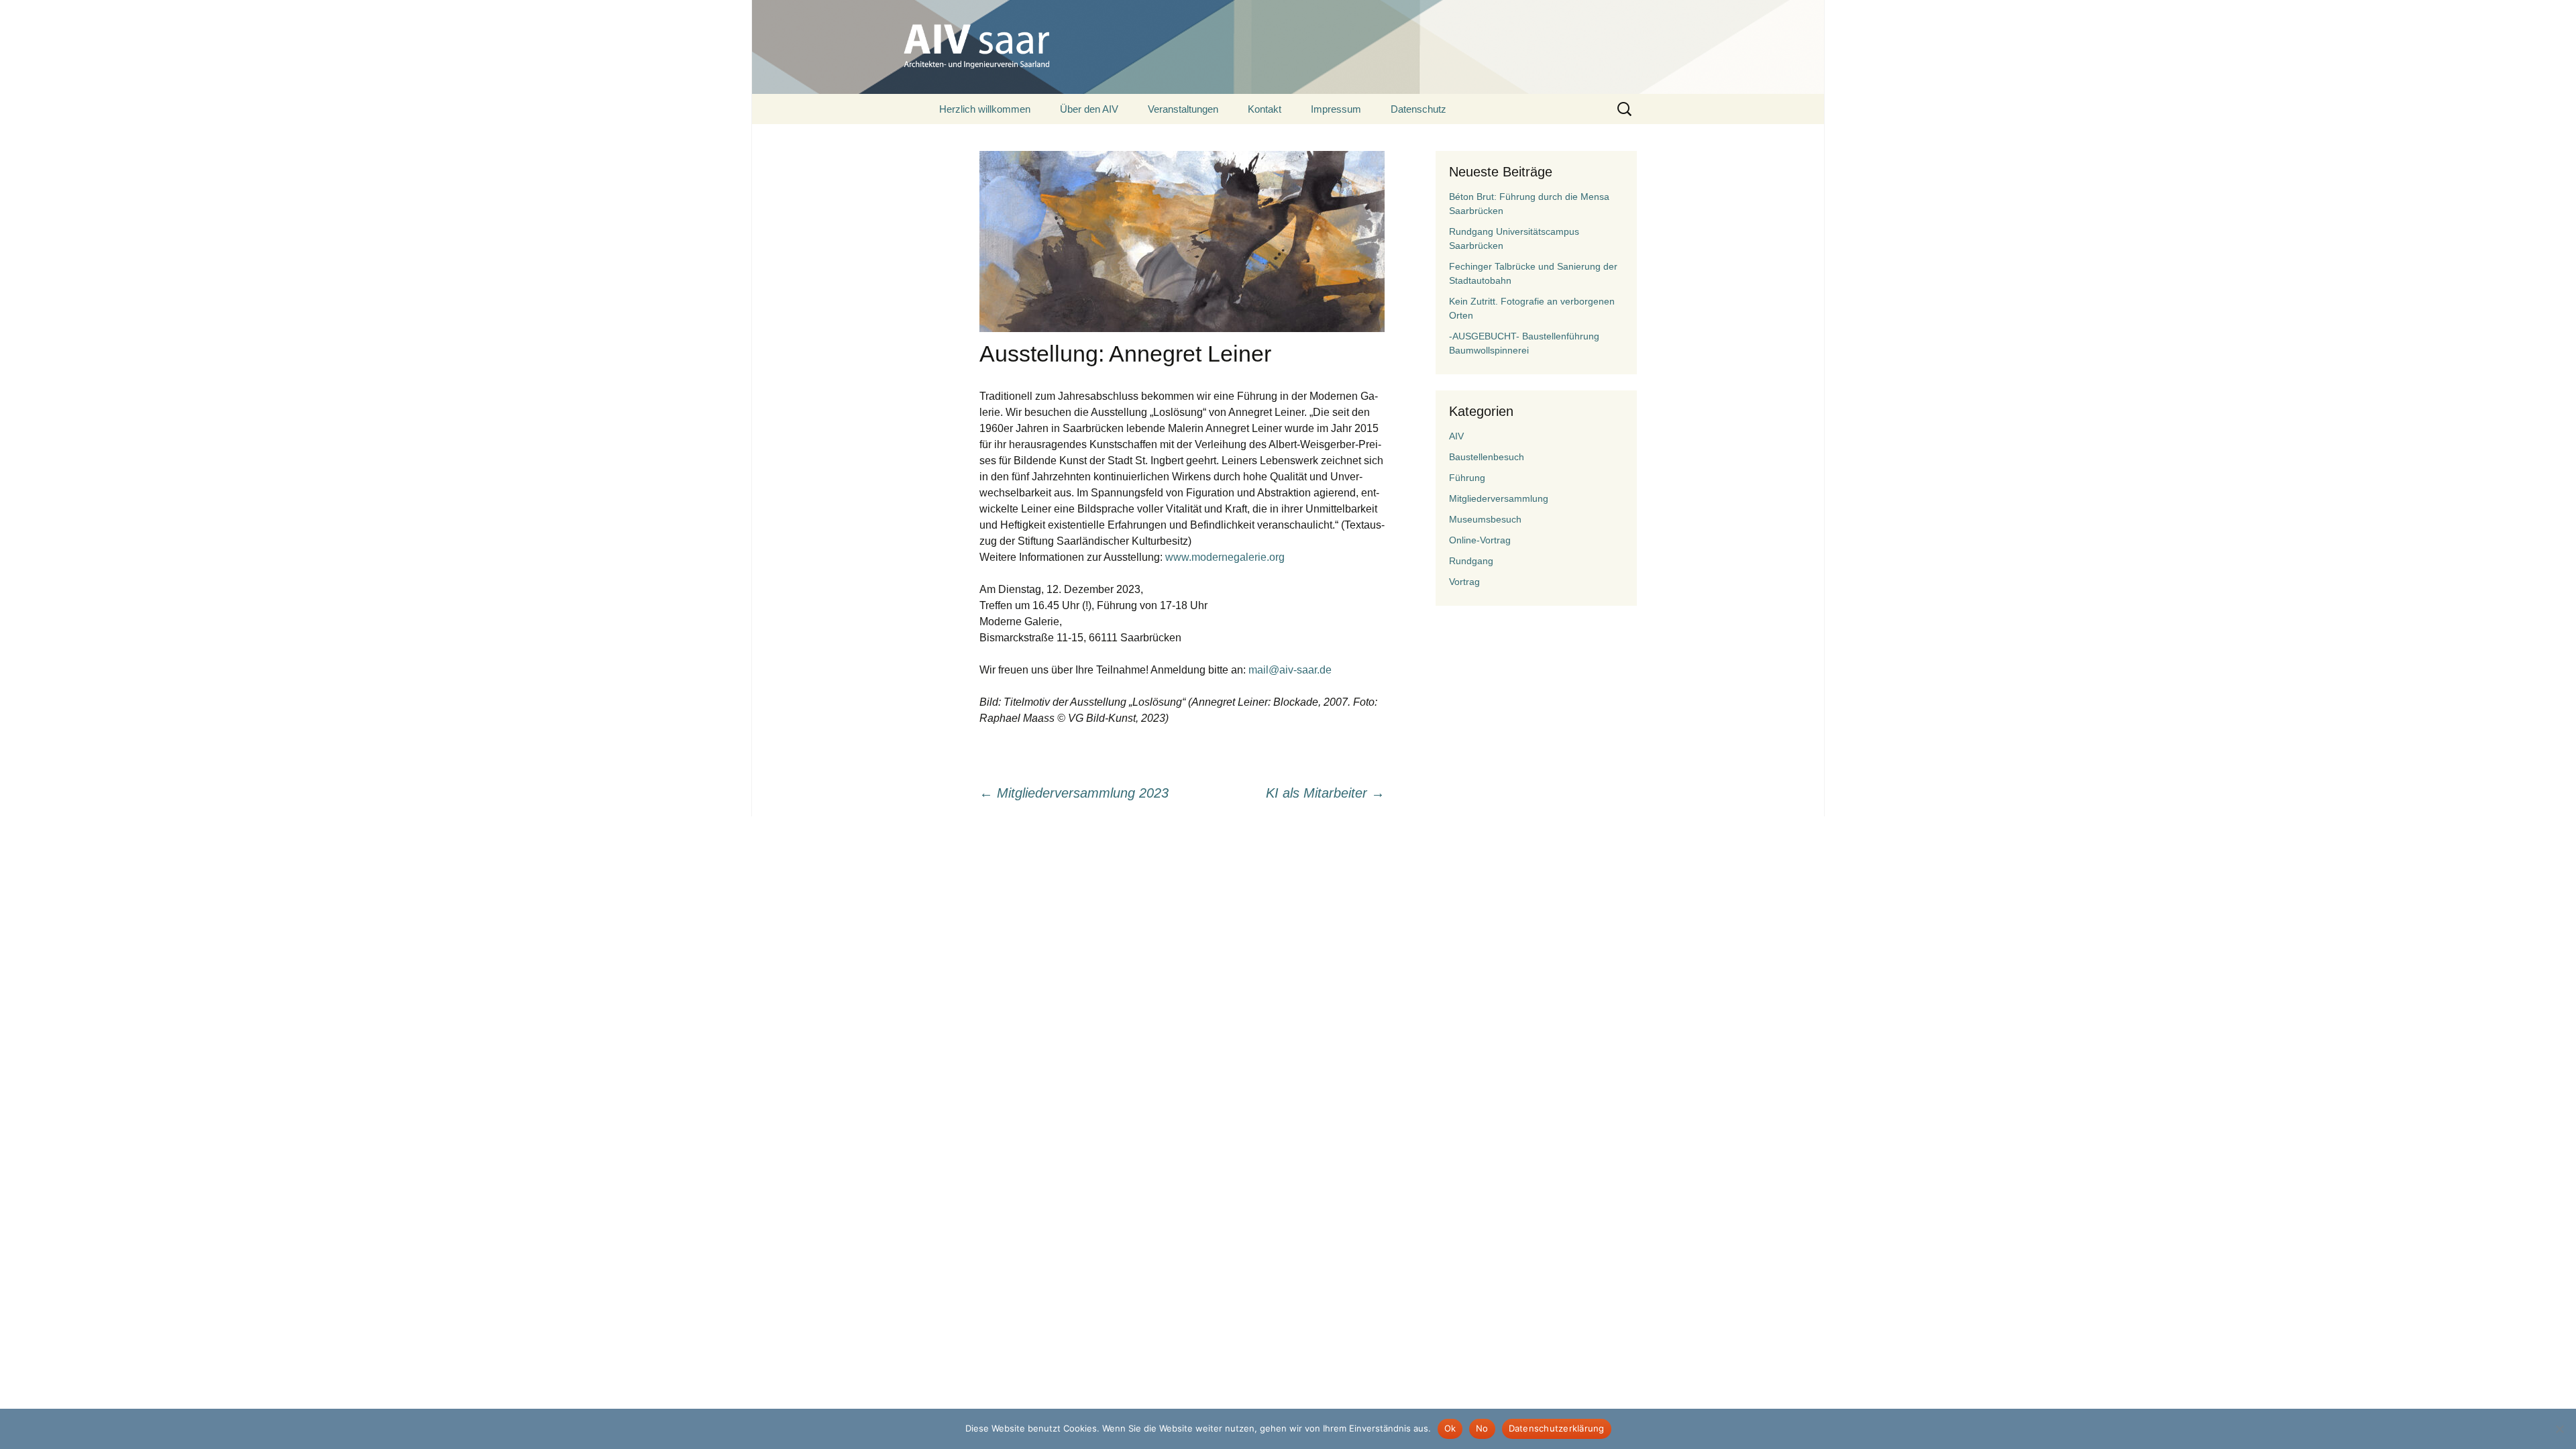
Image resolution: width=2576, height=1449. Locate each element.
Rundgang (1471, 561)
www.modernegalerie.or (1222, 557)
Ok (1450, 1428)
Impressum (1336, 109)
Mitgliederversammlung (1499, 498)
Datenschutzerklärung (1557, 1428)
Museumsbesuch (1485, 519)
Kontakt (1265, 109)
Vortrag (1464, 582)
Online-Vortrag (1480, 540)
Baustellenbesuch (1487, 457)
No (1482, 1428)
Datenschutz (1418, 109)
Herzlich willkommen (985, 109)
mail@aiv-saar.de (1290, 670)
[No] (2559, 1429)
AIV (1456, 436)
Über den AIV (1089, 109)
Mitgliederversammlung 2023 (1074, 793)
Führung (1467, 478)
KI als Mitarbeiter (1325, 793)
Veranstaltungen (1183, 109)
